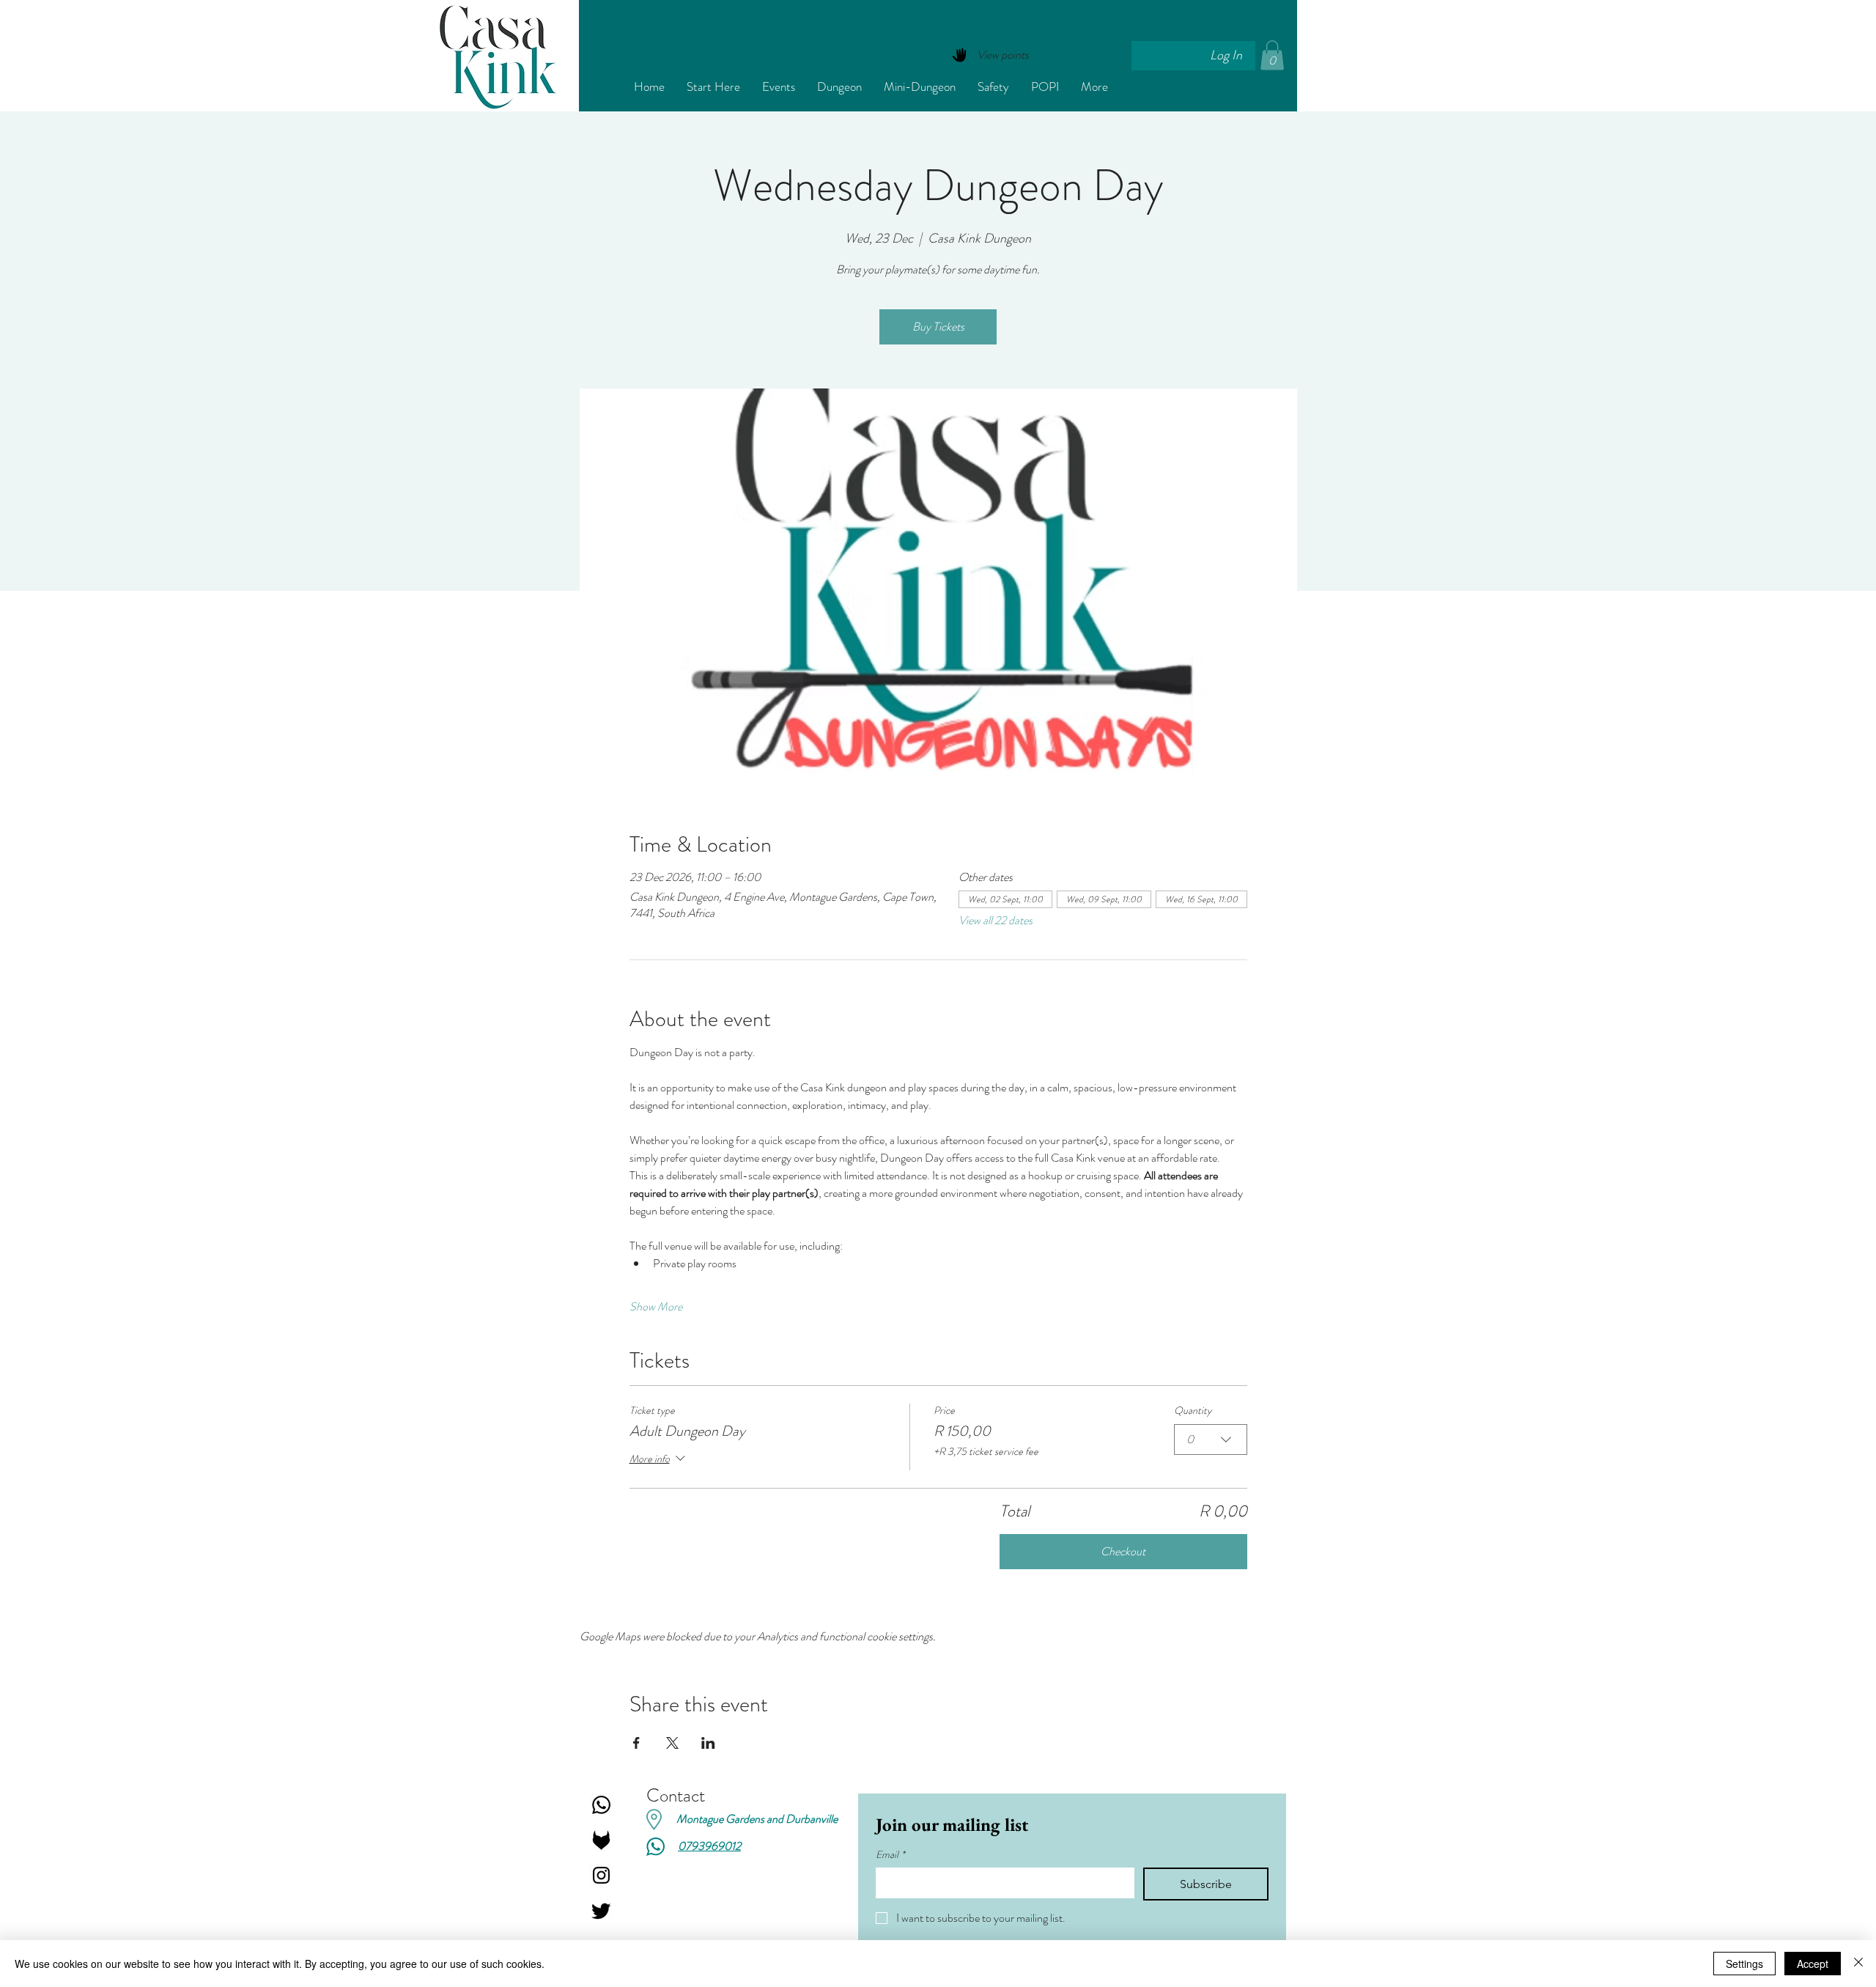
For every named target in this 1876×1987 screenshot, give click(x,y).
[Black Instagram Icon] (601, 1875)
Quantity (1193, 1411)
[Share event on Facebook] (636, 1743)
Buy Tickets (938, 327)
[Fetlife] (601, 1840)
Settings (1744, 1964)
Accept (1813, 1964)
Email (890, 1855)
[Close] (1858, 1964)
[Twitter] (601, 1910)
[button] (1272, 55)
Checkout (1123, 1551)
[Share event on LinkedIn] (708, 1743)
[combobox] (1211, 1439)
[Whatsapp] (601, 1805)
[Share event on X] (672, 1743)
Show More (656, 1307)
